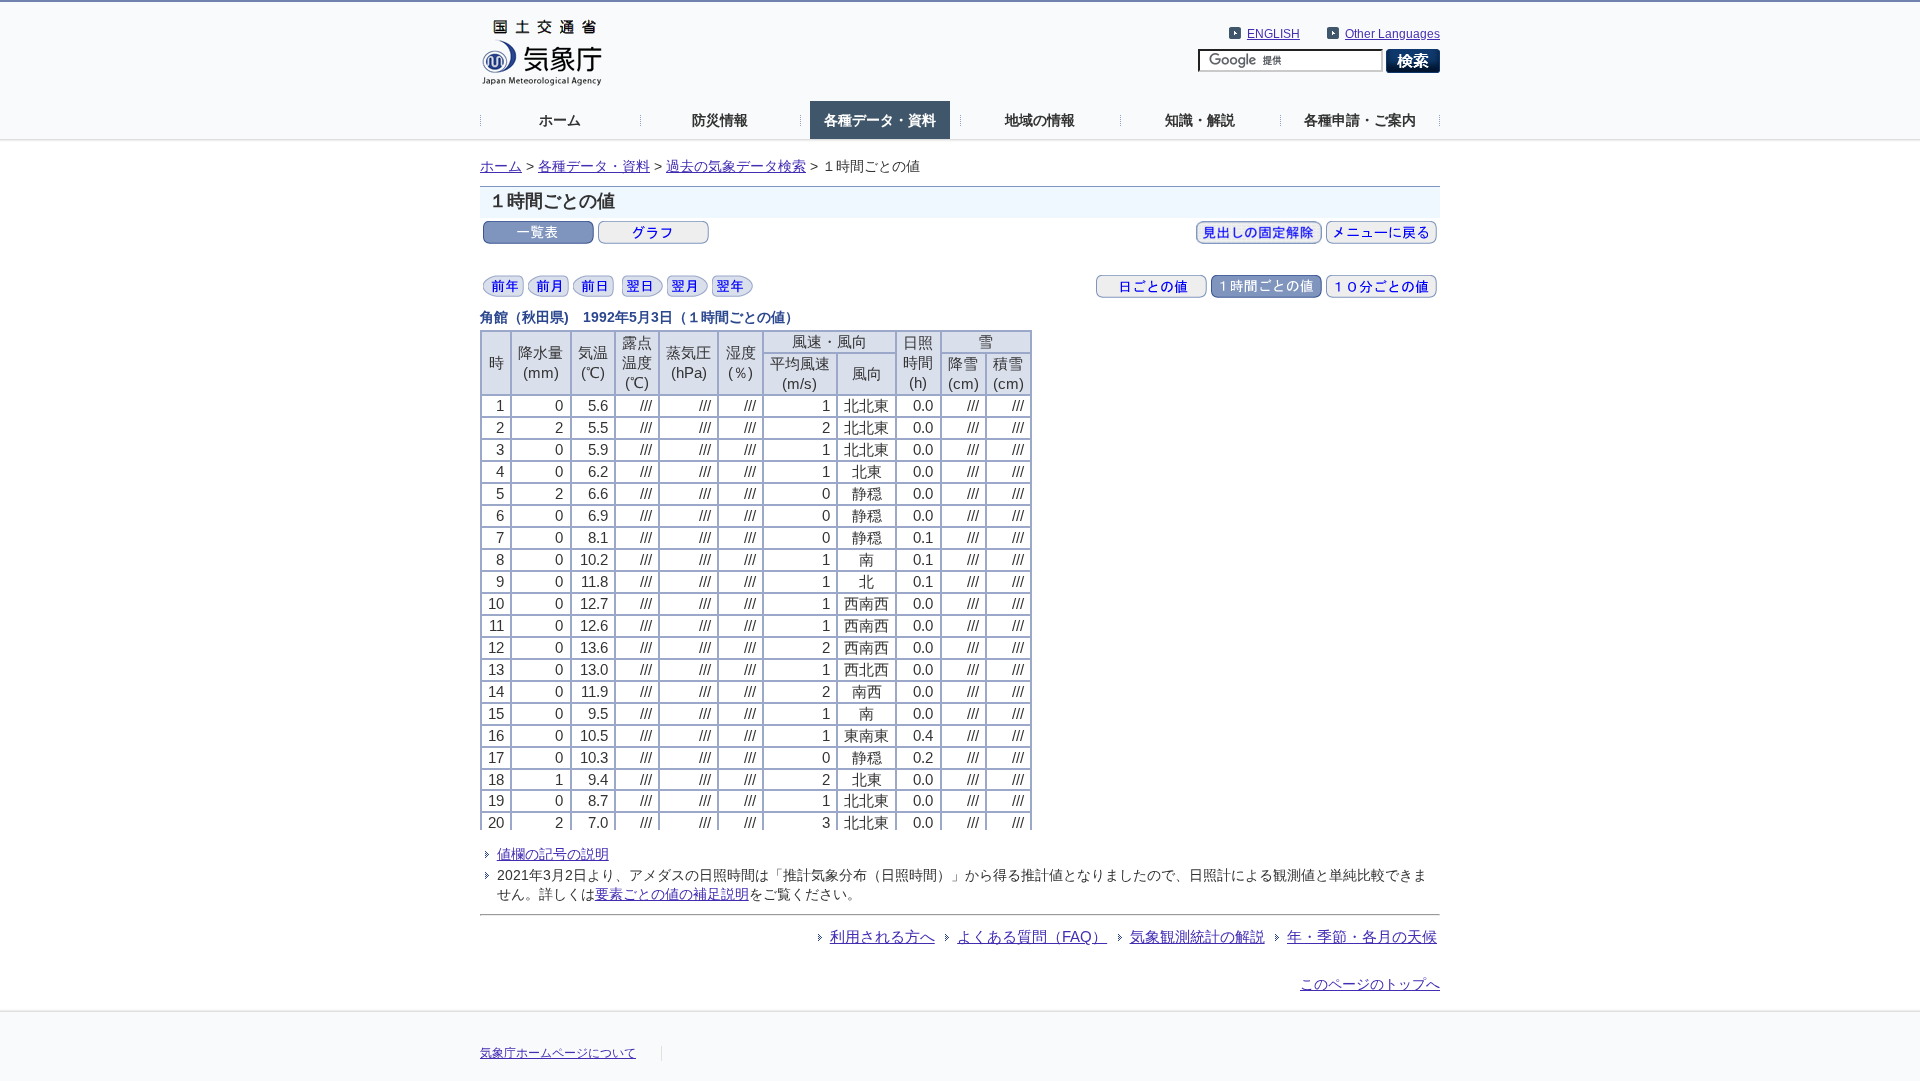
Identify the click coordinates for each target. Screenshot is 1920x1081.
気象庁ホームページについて (558, 1053)
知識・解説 (1200, 120)
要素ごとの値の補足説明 (672, 894)
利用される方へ (882, 936)
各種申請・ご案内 (1360, 120)
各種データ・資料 (880, 120)
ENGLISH (1273, 34)
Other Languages (1392, 34)
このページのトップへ (1370, 984)
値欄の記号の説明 (553, 854)
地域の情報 (1040, 120)
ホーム (560, 120)
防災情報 (720, 120)
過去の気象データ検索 (736, 166)
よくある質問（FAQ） (1032, 936)
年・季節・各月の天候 (1362, 936)
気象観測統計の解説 (1197, 936)
